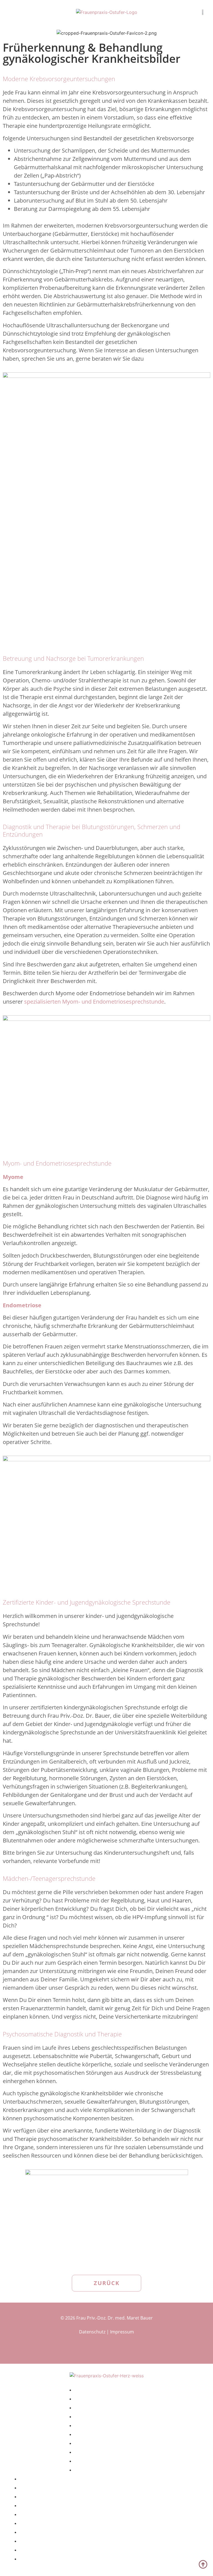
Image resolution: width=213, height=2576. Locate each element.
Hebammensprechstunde (57, 2540)
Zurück (107, 2283)
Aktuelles (33, 2487)
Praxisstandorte (43, 2496)
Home (28, 2478)
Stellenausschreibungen (55, 2549)
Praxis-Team (37, 2513)
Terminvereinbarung (49, 2505)
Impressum (122, 2332)
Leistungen (36, 2522)
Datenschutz (92, 2332)
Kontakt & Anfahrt (101, 2469)
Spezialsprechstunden (52, 2531)
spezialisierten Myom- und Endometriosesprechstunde (94, 1002)
